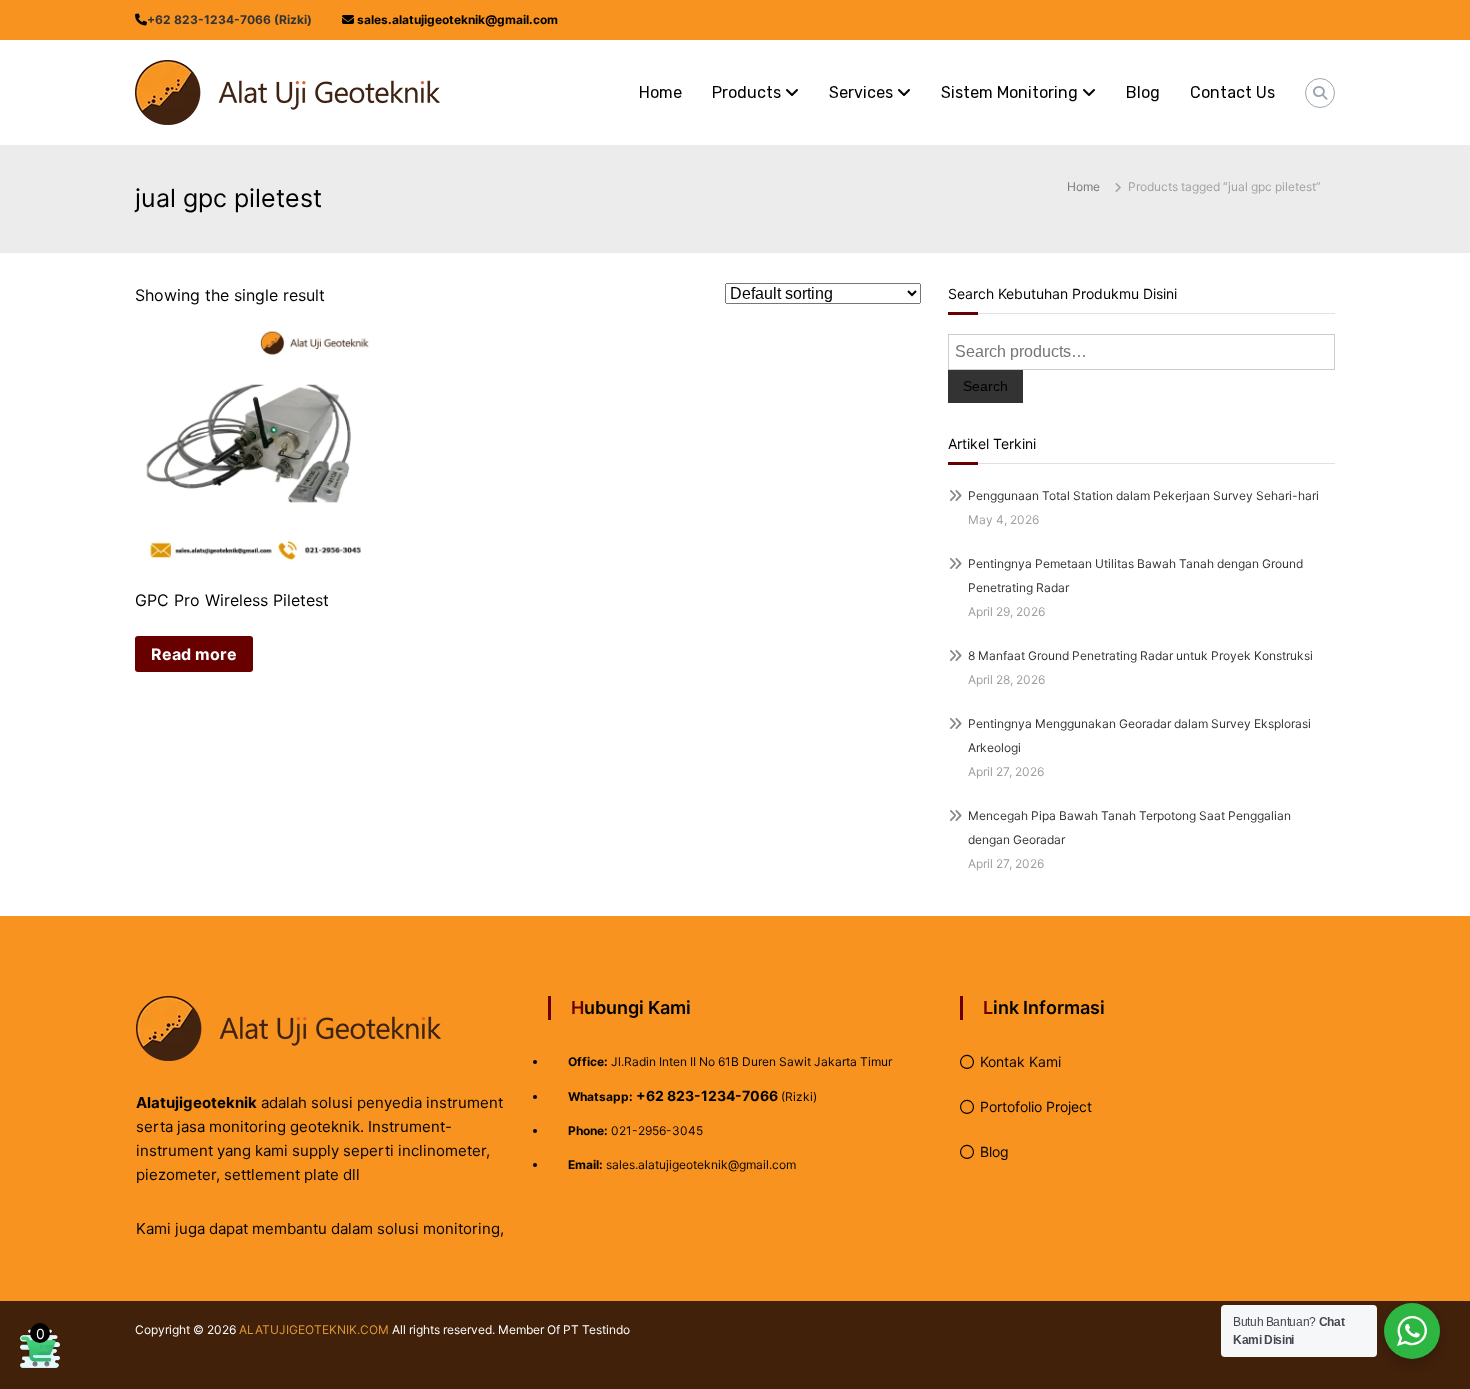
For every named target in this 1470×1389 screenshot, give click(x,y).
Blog (1143, 92)
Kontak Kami (1020, 1061)
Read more (194, 654)
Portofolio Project (1036, 1106)
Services (861, 92)
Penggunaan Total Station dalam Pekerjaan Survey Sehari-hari (1143, 495)
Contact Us (1232, 92)
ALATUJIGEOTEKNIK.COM (314, 1329)
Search (985, 386)
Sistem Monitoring (1009, 92)
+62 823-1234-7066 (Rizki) (229, 19)
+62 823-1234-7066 (707, 1095)
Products (746, 92)
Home (660, 92)
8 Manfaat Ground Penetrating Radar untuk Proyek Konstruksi (1140, 655)
